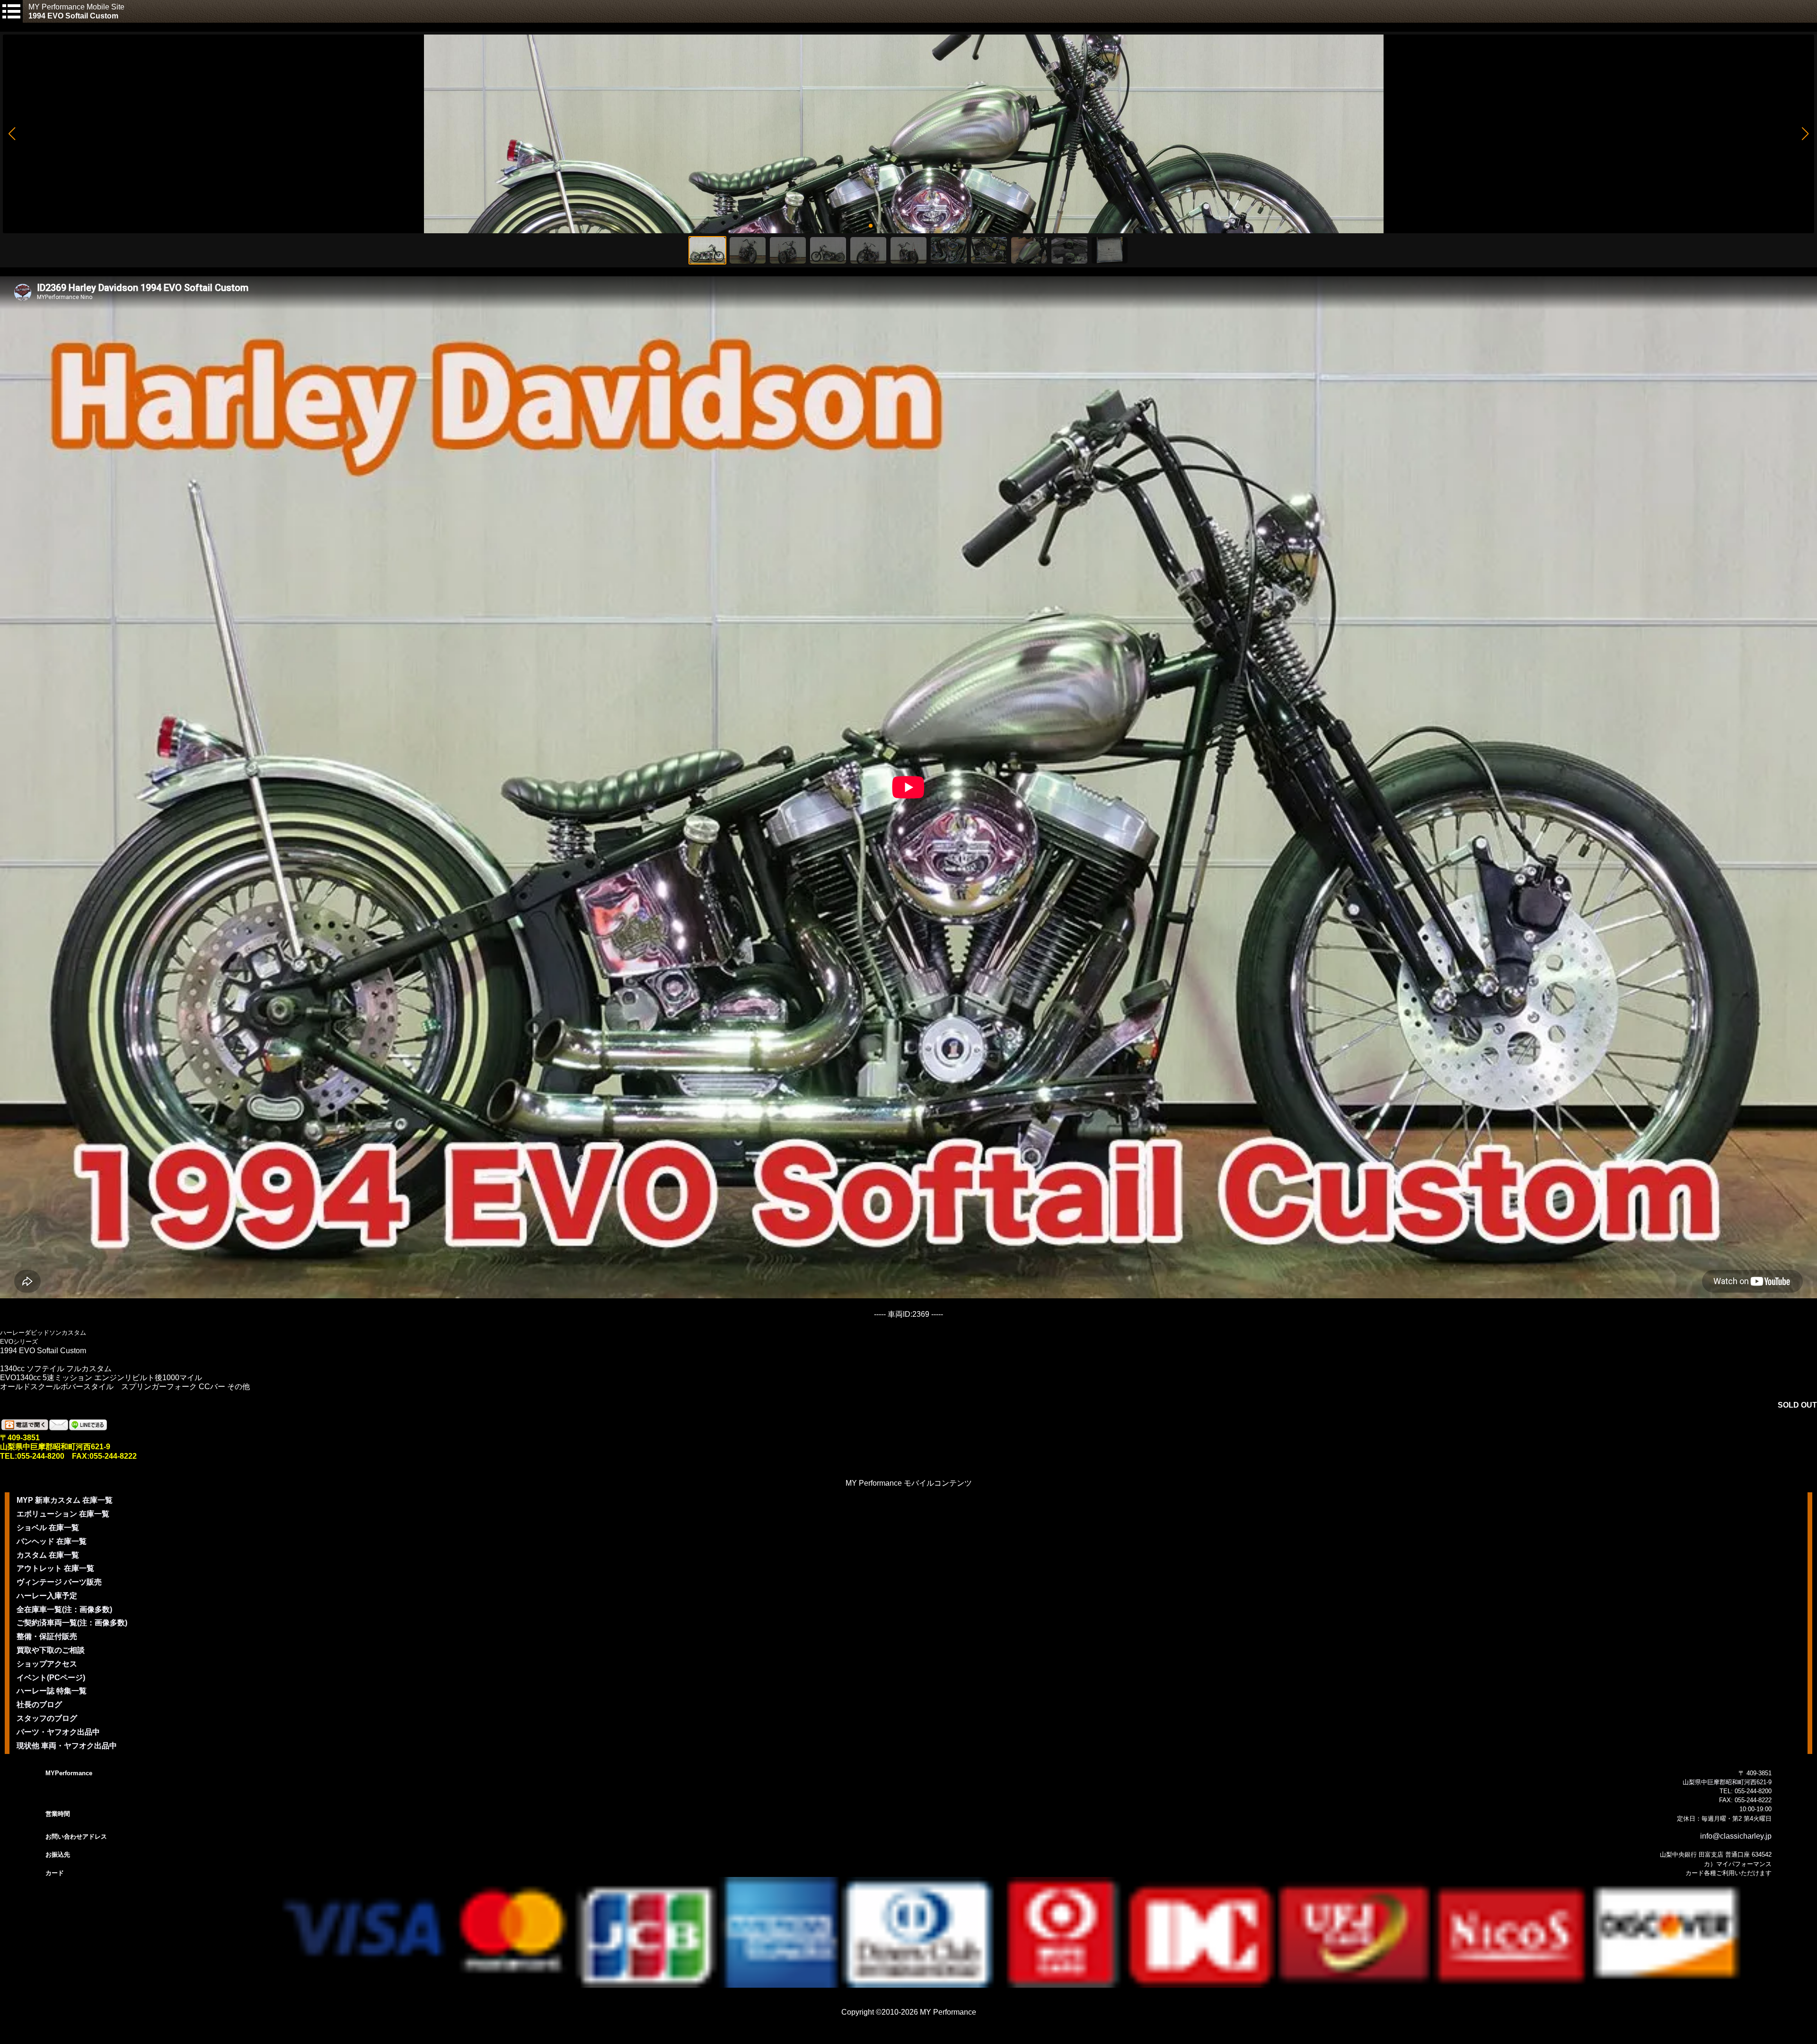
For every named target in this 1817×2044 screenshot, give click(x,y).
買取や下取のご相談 (51, 1650)
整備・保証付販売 (47, 1636)
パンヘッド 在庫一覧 (52, 1541)
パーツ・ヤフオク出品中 (58, 1732)
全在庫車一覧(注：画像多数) (64, 1609)
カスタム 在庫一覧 (48, 1555)
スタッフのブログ (47, 1718)
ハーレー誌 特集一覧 (52, 1691)
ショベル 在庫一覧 (48, 1528)
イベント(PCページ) (51, 1678)
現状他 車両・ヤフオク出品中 (67, 1746)
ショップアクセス (47, 1664)
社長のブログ (39, 1705)
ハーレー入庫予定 (47, 1596)
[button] (12, 134)
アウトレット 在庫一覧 (55, 1568)
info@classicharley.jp (1736, 1836)
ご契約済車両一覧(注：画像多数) (72, 1623)
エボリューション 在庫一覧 (63, 1514)
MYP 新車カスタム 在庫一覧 (65, 1500)
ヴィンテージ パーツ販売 (59, 1582)
